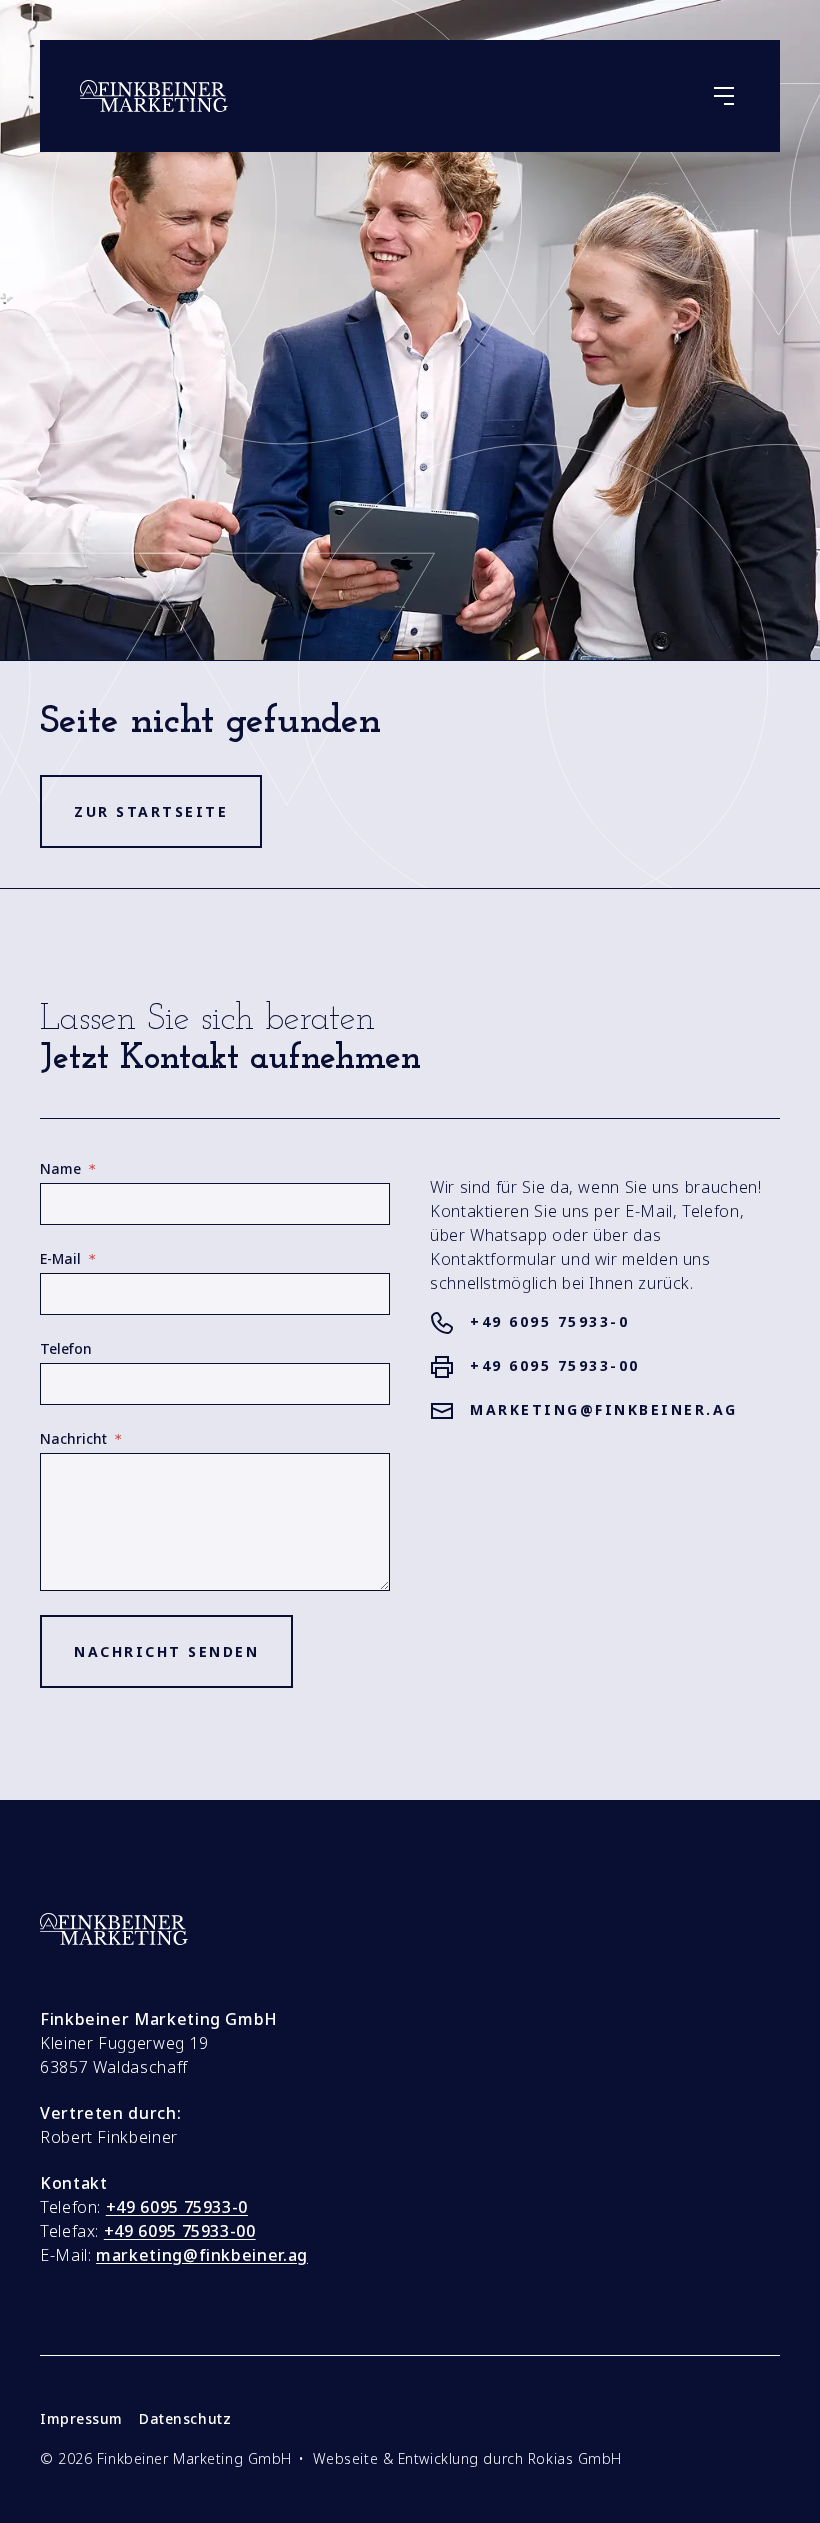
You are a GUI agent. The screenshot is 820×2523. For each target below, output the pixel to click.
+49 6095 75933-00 (555, 1365)
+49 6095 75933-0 (549, 1321)
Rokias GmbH (575, 2458)
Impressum (81, 2419)
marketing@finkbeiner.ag (604, 1409)
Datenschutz (185, 2419)
